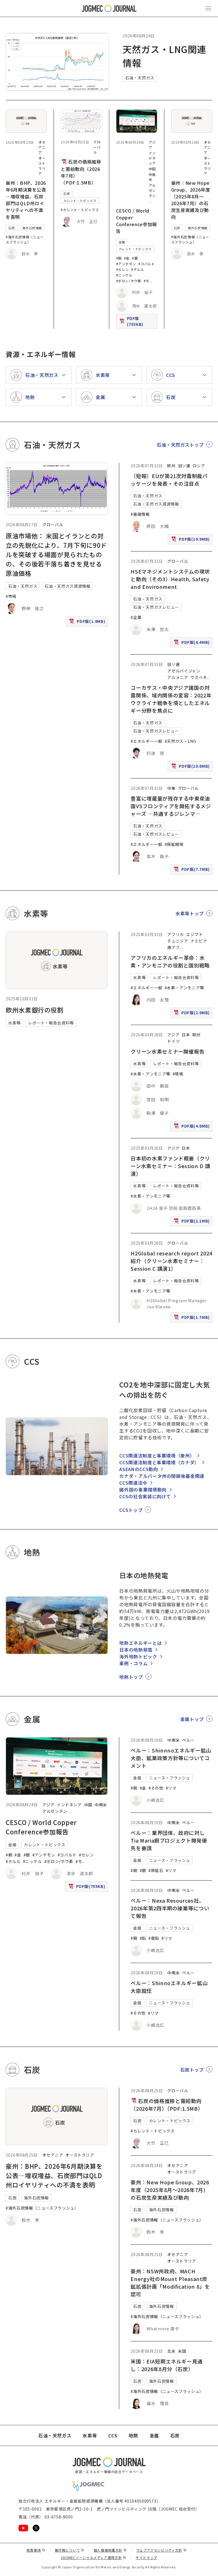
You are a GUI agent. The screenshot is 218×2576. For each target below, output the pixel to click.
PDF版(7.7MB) (192, 870)
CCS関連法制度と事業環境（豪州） (157, 1455)
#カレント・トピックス (80, 210)
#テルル (138, 269)
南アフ (173, 947)
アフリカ (176, 934)
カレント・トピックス (80, 201)
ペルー (188, 1740)
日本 (186, 1035)
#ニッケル (124, 275)
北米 (171, 2351)
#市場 (11, 596)
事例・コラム (133, 1663)
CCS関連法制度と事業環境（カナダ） (159, 1462)
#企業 (136, 617)
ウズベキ (199, 677)
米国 (182, 2351)
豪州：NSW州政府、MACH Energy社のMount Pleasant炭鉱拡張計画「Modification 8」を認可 (170, 2283)
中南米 (101, 1805)
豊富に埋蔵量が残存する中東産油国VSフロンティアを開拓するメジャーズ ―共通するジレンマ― (171, 806)
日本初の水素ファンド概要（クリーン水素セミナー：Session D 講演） (170, 1166)
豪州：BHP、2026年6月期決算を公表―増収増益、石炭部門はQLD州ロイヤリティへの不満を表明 (26, 200)
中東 (171, 788)
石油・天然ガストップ (180, 445)
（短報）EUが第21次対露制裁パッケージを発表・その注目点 (169, 480)
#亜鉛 (154, 1938)
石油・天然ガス (140, 78)
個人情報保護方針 (110, 2550)
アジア (173, 1035)
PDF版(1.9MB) (88, 622)
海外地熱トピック (138, 1656)
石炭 (11, 228)
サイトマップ (146, 2557)
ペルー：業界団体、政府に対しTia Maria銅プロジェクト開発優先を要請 (169, 1840)
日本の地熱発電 (136, 1650)
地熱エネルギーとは (141, 1643)
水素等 (14, 1023)
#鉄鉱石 (156, 1870)
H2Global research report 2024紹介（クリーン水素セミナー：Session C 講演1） (171, 1261)
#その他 (156, 1788)
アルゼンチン (152, 190)
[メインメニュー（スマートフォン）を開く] (208, 9)
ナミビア (199, 941)
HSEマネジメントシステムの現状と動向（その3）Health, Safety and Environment (170, 579)
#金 (127, 258)
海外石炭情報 (32, 228)
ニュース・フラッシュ (170, 1778)
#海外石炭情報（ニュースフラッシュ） (25, 239)
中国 (152, 169)
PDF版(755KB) (138, 321)
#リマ (171, 1788)
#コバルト (146, 264)
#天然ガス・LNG (181, 741)
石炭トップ (192, 2070)
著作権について (70, 2550)
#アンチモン (126, 264)
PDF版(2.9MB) (192, 1014)
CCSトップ (131, 1510)
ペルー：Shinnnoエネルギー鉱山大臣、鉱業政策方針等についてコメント (171, 1758)
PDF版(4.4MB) (192, 643)
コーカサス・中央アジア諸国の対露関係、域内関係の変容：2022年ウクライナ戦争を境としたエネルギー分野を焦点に (171, 699)
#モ (146, 281)
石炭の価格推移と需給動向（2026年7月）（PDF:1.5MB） (81, 172)
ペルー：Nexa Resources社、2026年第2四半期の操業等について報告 (170, 1908)
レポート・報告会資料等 (51, 1023)
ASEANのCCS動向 (139, 1469)
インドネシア (152, 158)
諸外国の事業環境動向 (143, 1489)
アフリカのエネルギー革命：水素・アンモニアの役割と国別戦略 (170, 961)
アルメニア (178, 677)
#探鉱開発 (174, 844)
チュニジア (178, 941)
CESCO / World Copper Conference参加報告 (137, 221)
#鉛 (143, 1938)
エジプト (195, 934)
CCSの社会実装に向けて (145, 1496)
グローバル (97, 147)
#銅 (119, 258)
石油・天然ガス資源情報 (67, 586)
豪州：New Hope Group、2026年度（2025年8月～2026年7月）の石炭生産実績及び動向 (191, 200)
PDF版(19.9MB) (191, 540)
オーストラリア (42, 166)
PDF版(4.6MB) (192, 1127)
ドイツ (173, 1041)
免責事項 (36, 2550)
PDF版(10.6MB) (191, 767)
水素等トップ (190, 913)
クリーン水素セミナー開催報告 (167, 1051)
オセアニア (42, 147)
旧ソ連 (184, 466)
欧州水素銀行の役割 (35, 1010)
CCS (113, 2435)
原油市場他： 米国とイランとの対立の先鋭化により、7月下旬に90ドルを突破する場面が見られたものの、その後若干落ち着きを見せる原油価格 (56, 554)
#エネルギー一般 (146, 741)
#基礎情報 (140, 514)
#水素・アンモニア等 (184, 988)
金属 (122, 242)
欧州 (171, 466)
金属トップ (192, 1719)
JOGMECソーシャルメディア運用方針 (94, 2557)
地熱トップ (131, 1677)
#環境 (178, 1074)
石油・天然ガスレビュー (156, 607)
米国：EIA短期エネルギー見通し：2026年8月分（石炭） (167, 2365)
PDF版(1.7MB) (192, 1318)
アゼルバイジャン (184, 671)
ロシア (199, 466)
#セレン (123, 269)
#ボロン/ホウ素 (129, 281)
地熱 (133, 2435)
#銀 (135, 258)
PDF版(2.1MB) (192, 1222)
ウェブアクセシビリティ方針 (162, 2550)
